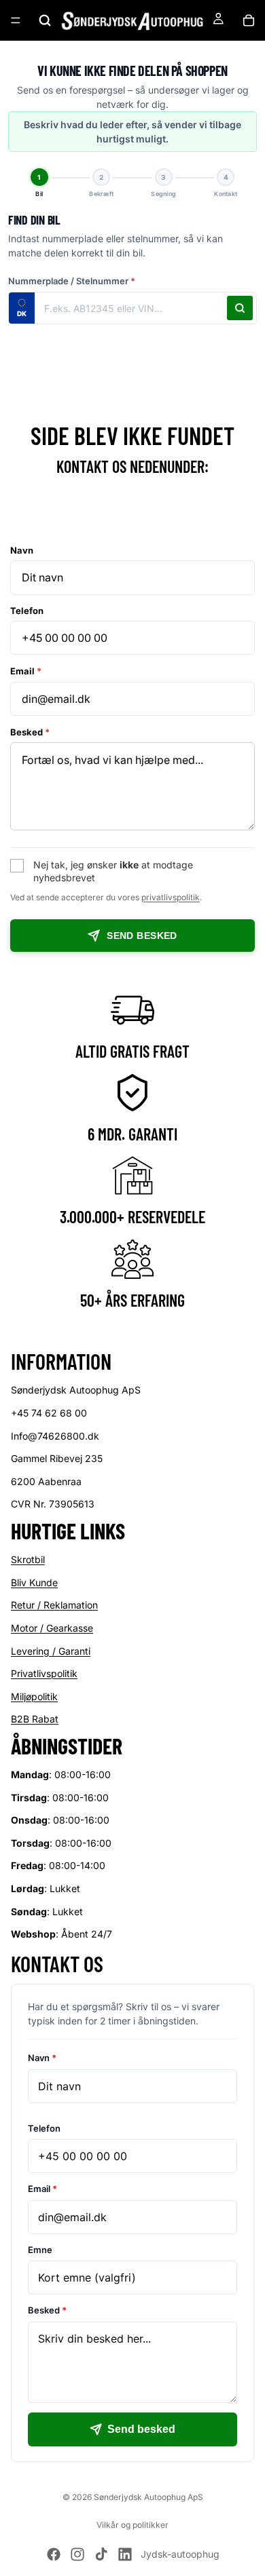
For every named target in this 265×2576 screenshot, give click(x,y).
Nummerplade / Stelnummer (72, 281)
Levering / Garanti (51, 1650)
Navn (22, 550)
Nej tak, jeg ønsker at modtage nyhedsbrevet (113, 871)
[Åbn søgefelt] (45, 20)
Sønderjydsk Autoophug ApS (148, 2497)
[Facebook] (54, 2554)
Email (26, 671)
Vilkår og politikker (132, 2525)
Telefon (27, 611)
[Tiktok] (101, 2554)
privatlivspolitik (171, 897)
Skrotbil (28, 1559)
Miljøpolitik (34, 1696)
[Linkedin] (125, 2554)
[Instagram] (77, 2554)
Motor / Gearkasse (52, 1628)
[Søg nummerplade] (240, 308)
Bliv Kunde (34, 1582)
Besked (30, 732)
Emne (40, 2249)
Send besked (142, 936)
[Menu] (16, 20)
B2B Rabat (35, 1719)
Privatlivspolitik (44, 1673)
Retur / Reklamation (54, 1605)
